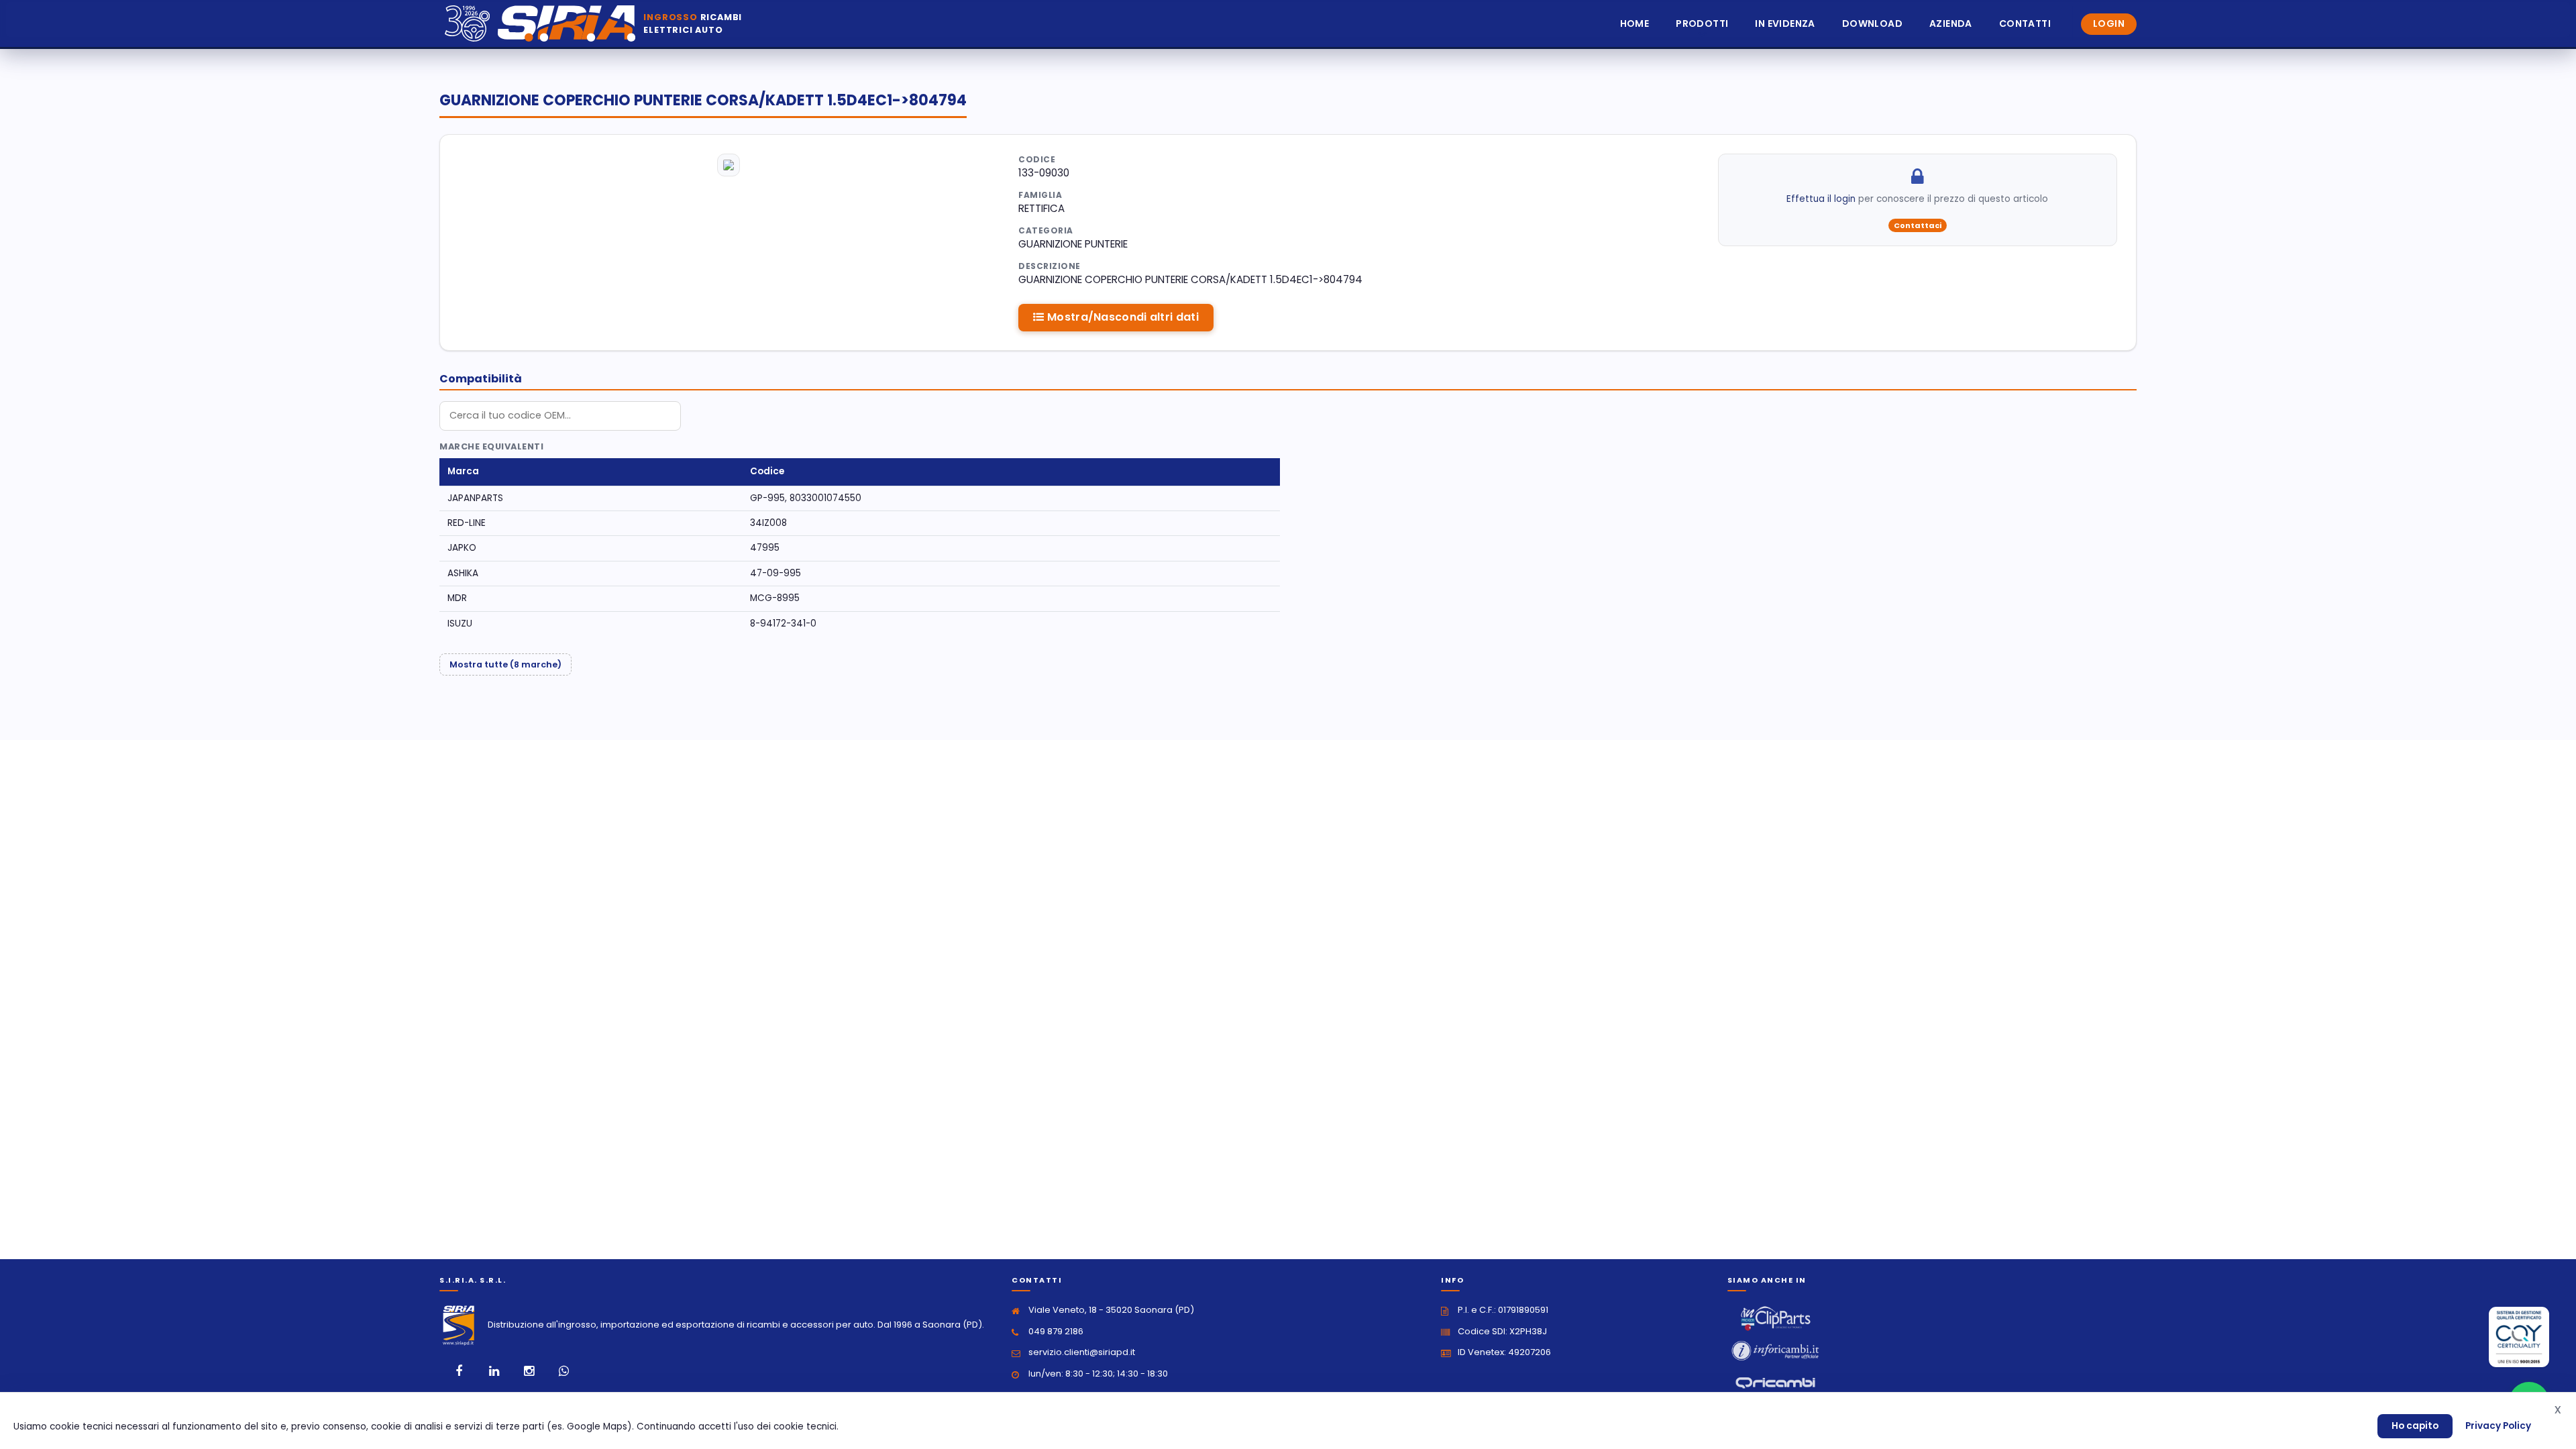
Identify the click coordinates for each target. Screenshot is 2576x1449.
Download (1872, 23)
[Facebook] (459, 1371)
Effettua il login (1821, 199)
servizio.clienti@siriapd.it (1082, 1352)
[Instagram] (529, 1371)
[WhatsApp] (563, 1371)
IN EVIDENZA (1785, 23)
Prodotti (1702, 23)
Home (1635, 23)
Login (2109, 23)
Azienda (1951, 23)
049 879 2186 (1056, 1331)
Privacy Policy (2498, 1426)
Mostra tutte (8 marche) (505, 664)
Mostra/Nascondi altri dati (1122, 317)
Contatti (2025, 23)
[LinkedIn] (494, 1371)
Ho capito (2415, 1426)
